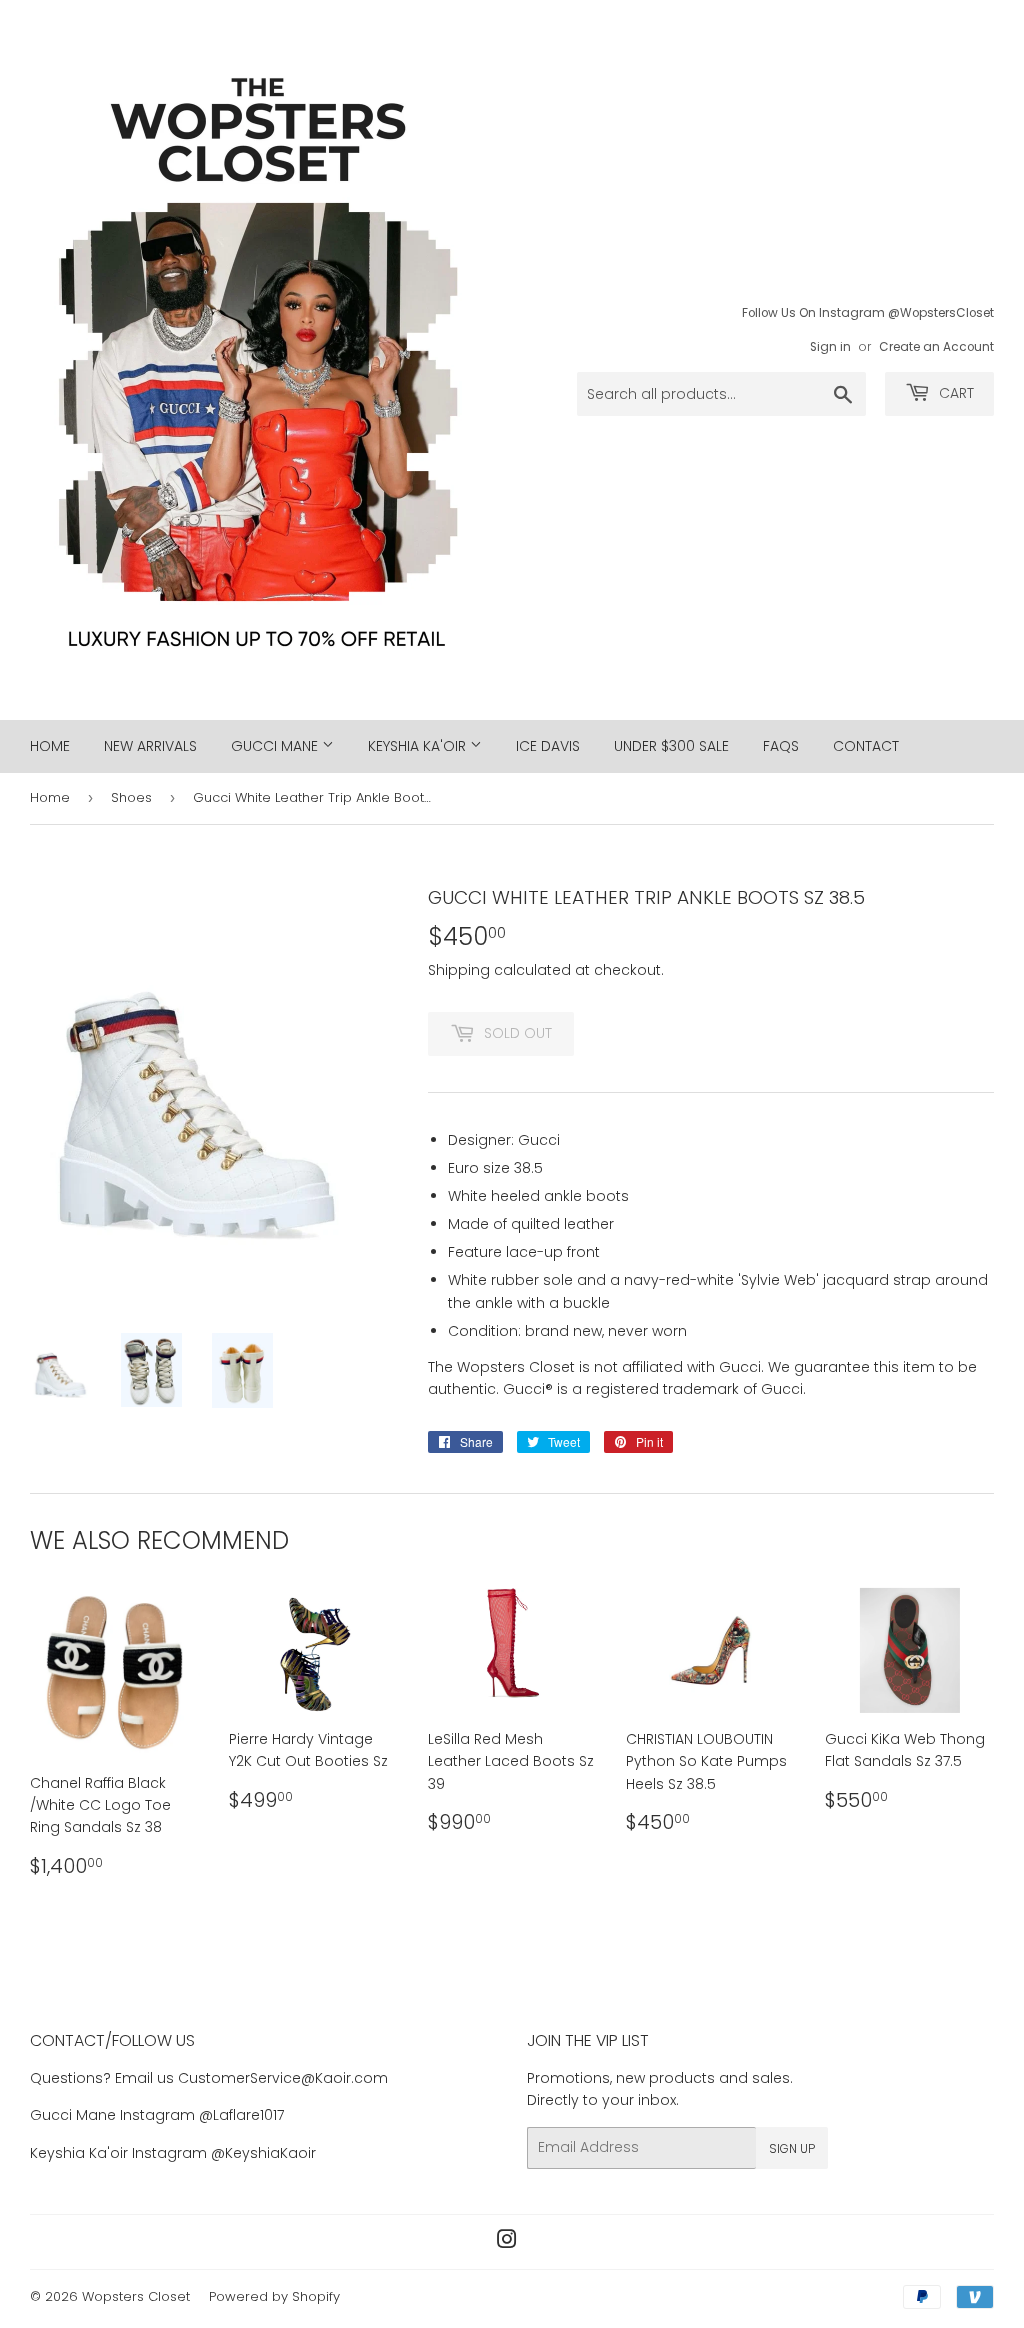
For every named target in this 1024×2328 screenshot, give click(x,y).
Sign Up (792, 2148)
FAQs (781, 746)
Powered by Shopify (274, 2296)
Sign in (830, 347)
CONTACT (866, 746)
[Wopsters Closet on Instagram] (507, 2242)
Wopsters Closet (136, 2296)
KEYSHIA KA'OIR (419, 746)
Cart (954, 393)
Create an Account (936, 347)
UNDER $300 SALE (671, 746)
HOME (50, 746)
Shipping (459, 970)
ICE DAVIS (548, 746)
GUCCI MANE (276, 746)
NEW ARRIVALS (150, 746)
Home (50, 797)
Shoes (131, 797)
